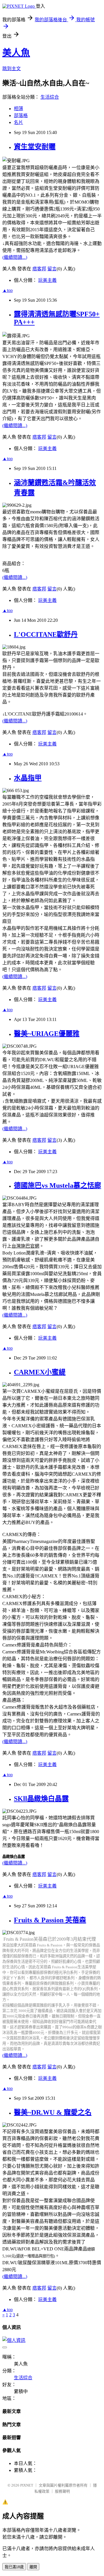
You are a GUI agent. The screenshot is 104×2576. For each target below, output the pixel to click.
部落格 (21, 115)
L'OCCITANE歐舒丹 (46, 634)
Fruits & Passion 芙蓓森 (50, 1920)
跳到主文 (12, 69)
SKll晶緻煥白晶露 (41, 1799)
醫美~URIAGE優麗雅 (47, 1034)
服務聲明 (62, 2491)
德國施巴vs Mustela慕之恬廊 (57, 1185)
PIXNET (27, 2485)
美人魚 (16, 53)
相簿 (18, 109)
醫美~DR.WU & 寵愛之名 (53, 2112)
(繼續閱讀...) (15, 257)
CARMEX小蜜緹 (40, 1372)
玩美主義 (47, 280)
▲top (8, 290)
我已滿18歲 (14, 2567)
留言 (52, 269)
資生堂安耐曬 (35, 147)
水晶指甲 (28, 778)
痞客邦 (39, 269)
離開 (33, 2567)
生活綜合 (50, 97)
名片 (18, 122)
